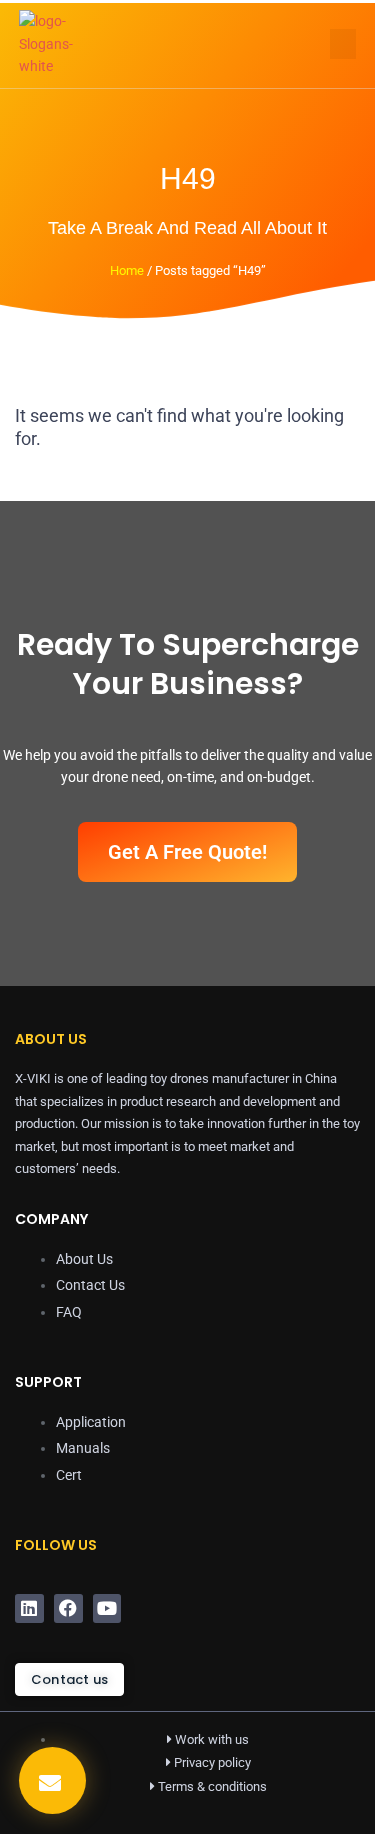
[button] (343, 44)
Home (127, 270)
